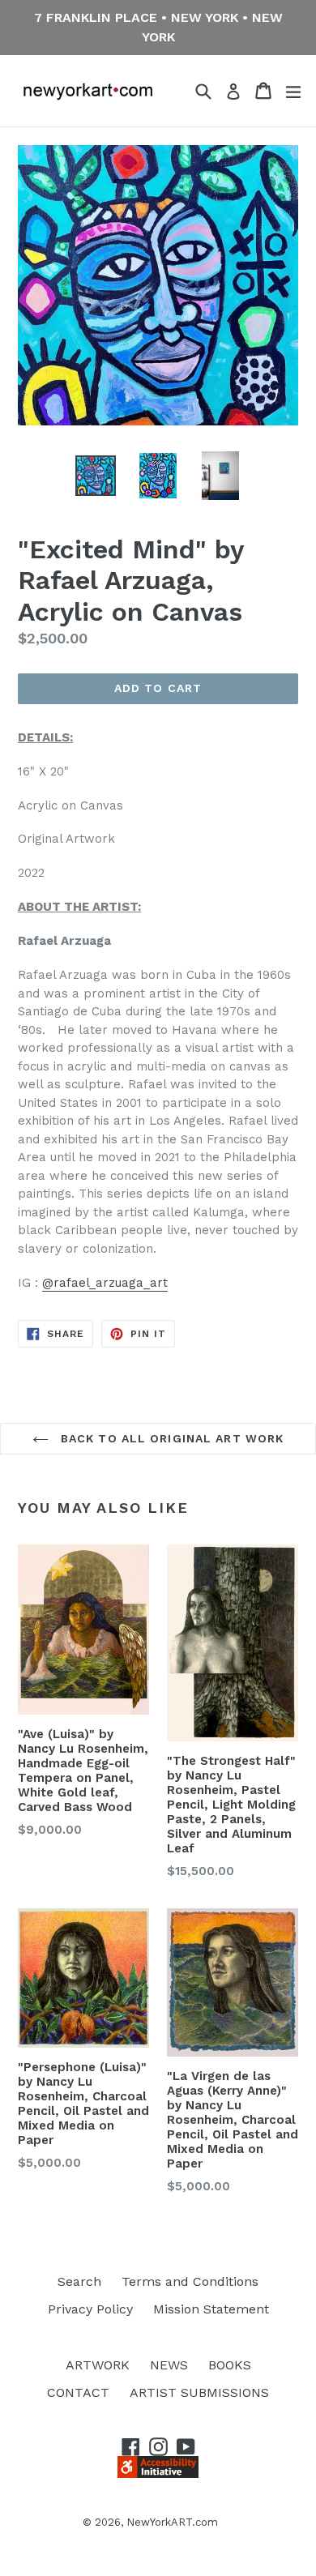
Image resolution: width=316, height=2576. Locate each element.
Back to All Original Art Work (171, 1438)
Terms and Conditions (190, 2281)
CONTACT (78, 2392)
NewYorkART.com (172, 2522)
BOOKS (230, 2365)
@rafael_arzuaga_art (105, 1283)
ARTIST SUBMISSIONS (199, 2392)
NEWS (169, 2365)
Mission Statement (211, 2309)
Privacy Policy (90, 2309)
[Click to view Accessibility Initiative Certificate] (158, 2473)
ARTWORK (98, 2365)
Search (79, 2281)
